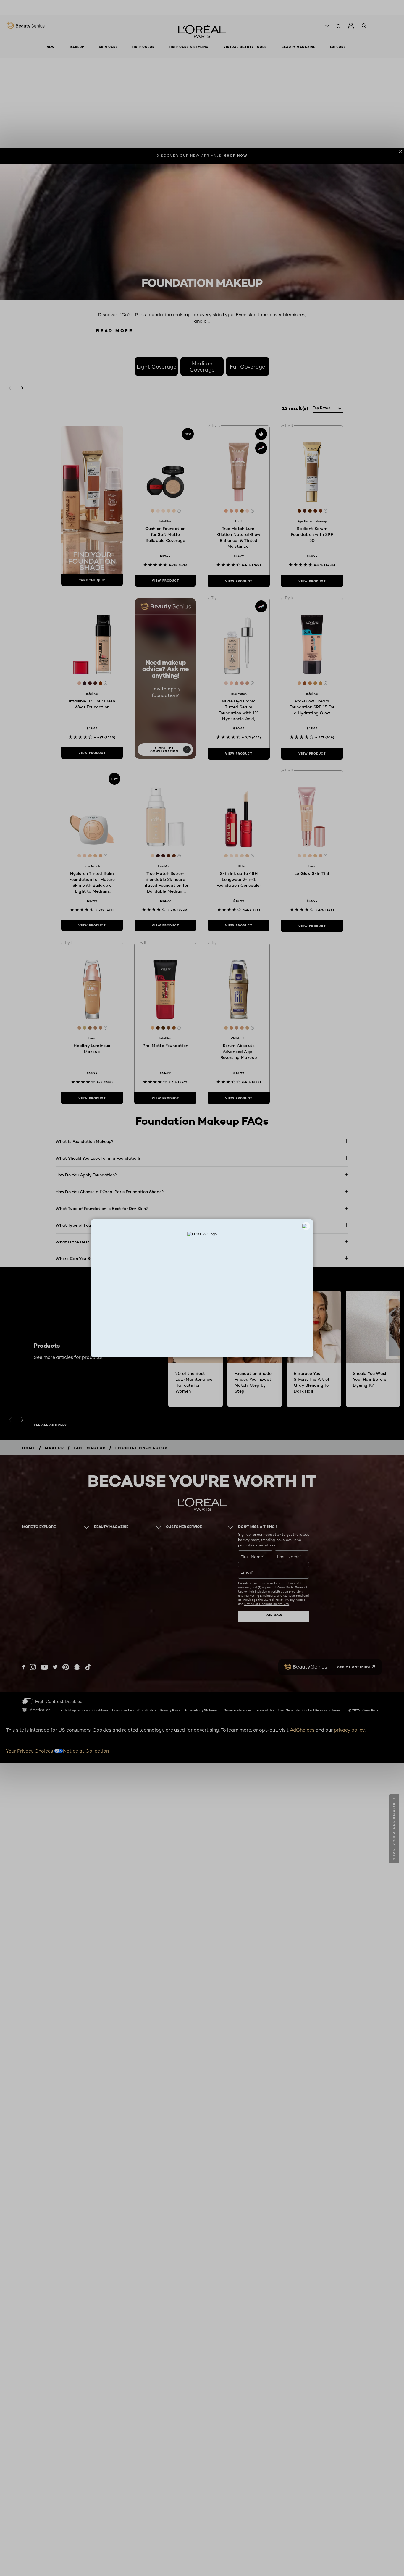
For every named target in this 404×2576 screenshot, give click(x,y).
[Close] (306, 1226)
